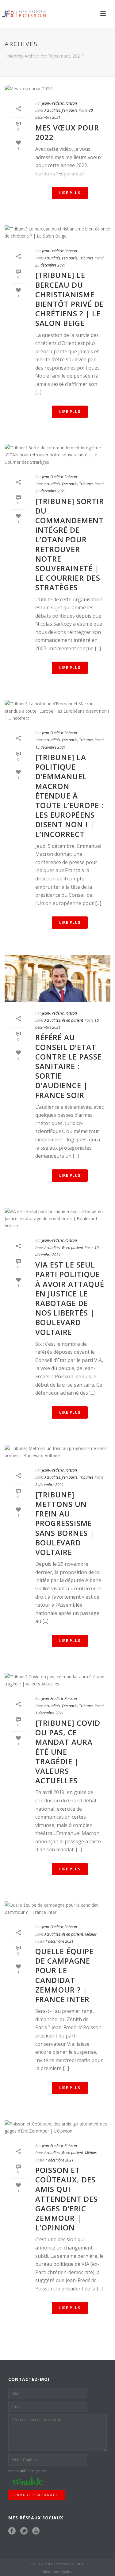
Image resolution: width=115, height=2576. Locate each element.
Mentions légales (57, 2572)
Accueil (25, 72)
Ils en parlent (73, 1020)
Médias (91, 1934)
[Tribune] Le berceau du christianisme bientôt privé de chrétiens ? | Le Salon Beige (70, 299)
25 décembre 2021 (51, 265)
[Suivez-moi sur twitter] (24, 2531)
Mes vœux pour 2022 (67, 132)
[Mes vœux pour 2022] (57, 88)
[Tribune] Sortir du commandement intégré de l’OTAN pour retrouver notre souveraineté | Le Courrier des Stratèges (70, 544)
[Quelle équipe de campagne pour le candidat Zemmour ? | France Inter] (57, 1909)
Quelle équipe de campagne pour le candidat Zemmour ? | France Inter (64, 1975)
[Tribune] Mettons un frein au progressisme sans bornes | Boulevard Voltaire (65, 1523)
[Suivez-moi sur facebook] (12, 2531)
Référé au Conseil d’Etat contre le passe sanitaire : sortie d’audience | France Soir (69, 1066)
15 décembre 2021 (51, 747)
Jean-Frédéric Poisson (59, 103)
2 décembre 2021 (50, 1485)
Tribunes (86, 258)
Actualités (52, 110)
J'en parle (70, 110)
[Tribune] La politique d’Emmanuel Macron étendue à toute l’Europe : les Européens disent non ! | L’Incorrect (69, 796)
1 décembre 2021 (50, 1713)
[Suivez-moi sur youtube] (36, 2531)
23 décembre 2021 (51, 491)
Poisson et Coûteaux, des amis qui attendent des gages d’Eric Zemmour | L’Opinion (67, 2199)
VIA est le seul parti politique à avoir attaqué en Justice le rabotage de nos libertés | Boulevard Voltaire (70, 1298)
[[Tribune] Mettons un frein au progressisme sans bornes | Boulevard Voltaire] (57, 1452)
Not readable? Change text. (28, 2471)
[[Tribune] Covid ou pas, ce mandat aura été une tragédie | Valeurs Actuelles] (57, 1680)
